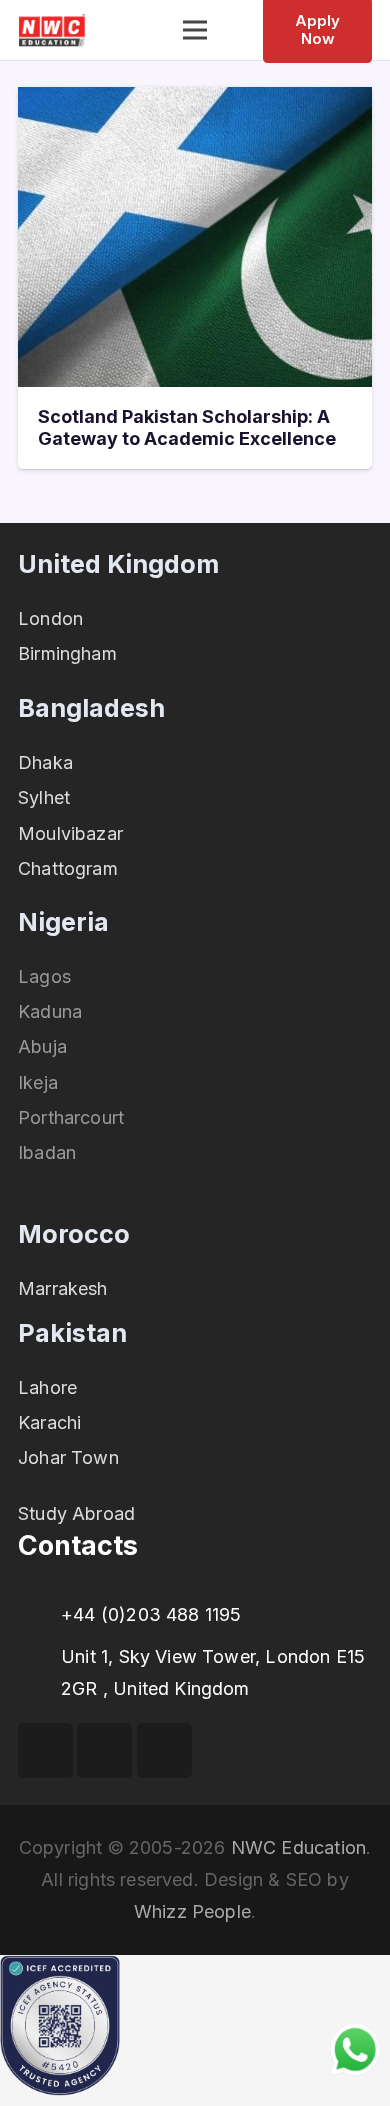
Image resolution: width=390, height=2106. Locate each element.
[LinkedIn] (164, 1750)
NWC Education (298, 1847)
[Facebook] (45, 1750)
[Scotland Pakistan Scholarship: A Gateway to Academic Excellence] (195, 102)
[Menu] (195, 30)
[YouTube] (104, 1750)
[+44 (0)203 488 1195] (39, 1615)
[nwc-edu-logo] (52, 30)
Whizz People (192, 1911)
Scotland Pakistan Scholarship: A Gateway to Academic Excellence (187, 427)
